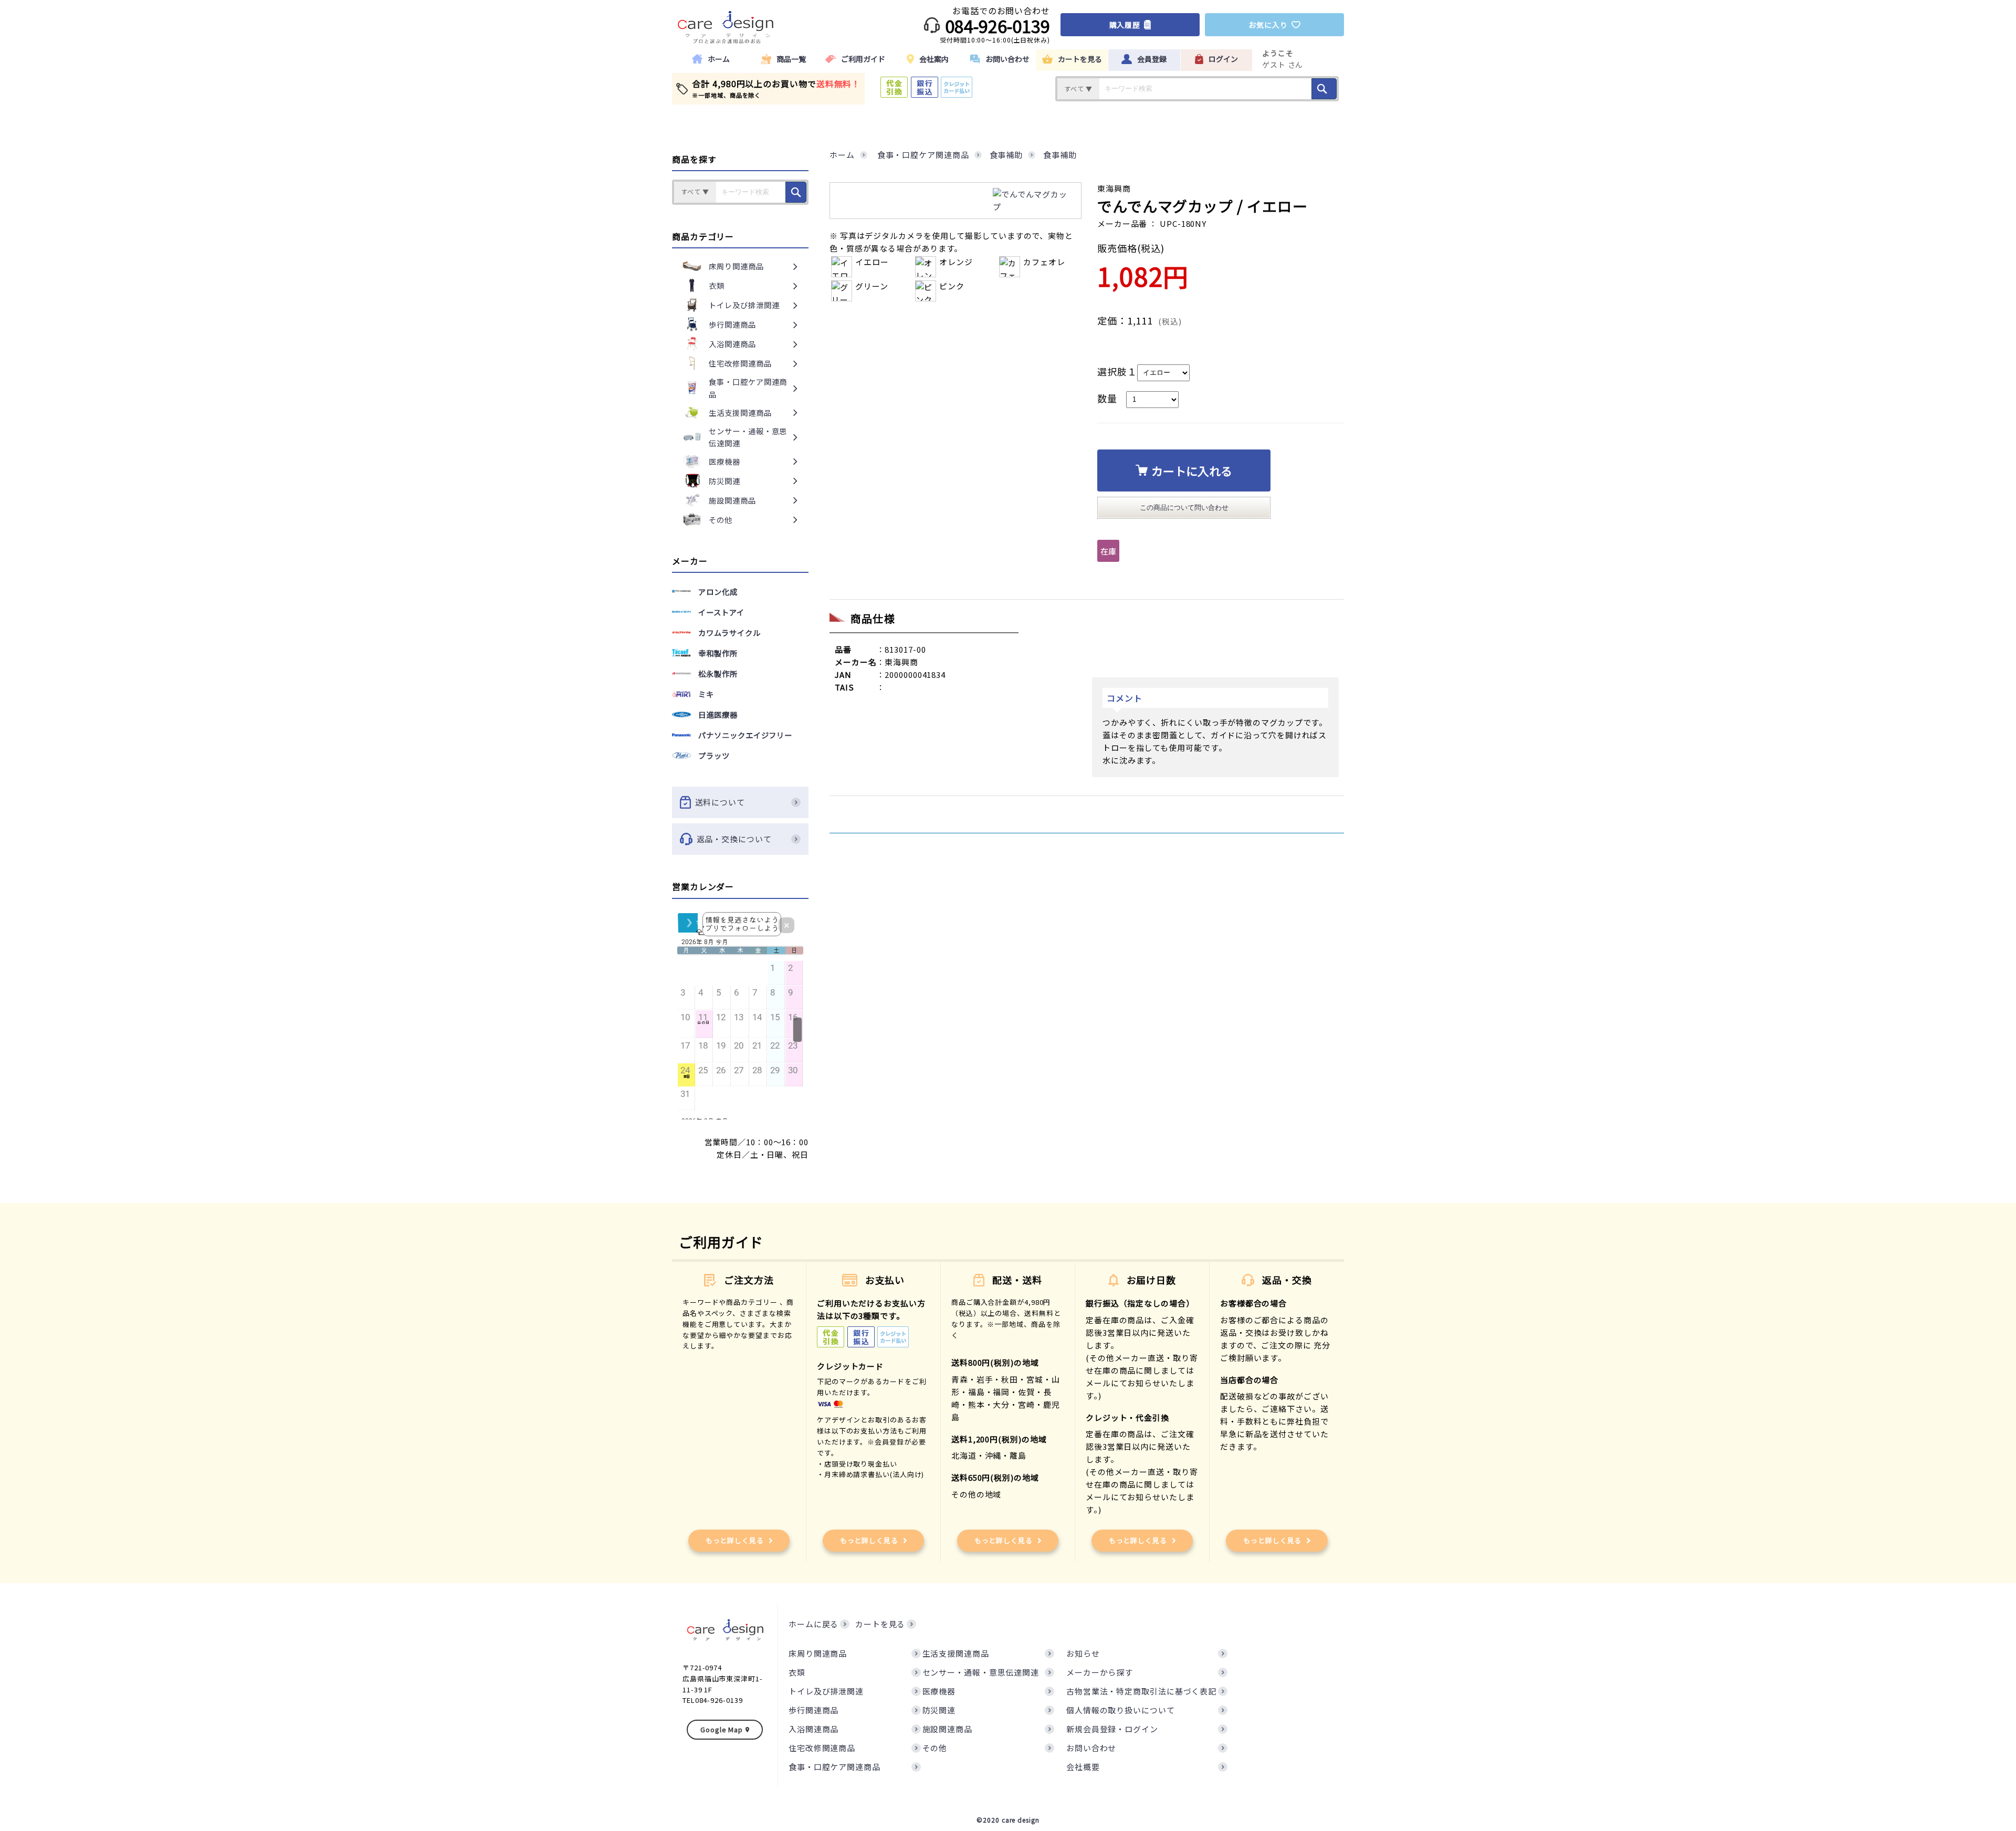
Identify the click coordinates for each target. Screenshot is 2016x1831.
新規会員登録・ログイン (1112, 1729)
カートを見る (880, 1624)
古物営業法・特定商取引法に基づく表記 (1141, 1691)
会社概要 (1083, 1767)
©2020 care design (1008, 1820)
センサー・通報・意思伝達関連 (981, 1672)
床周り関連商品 (818, 1653)
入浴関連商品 (813, 1729)
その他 (935, 1748)
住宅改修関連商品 (822, 1748)
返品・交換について (734, 839)
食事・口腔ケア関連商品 (834, 1767)
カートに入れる (1192, 470)
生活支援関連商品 (956, 1653)
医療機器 (939, 1691)
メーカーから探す (1100, 1672)
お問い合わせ (1091, 1748)
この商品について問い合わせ (1184, 508)
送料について (720, 802)
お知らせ (1083, 1653)
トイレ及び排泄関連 (826, 1691)
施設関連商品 (947, 1729)
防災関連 (939, 1710)
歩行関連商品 (813, 1710)
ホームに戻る (813, 1624)
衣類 (797, 1672)
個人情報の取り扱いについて (1121, 1710)
